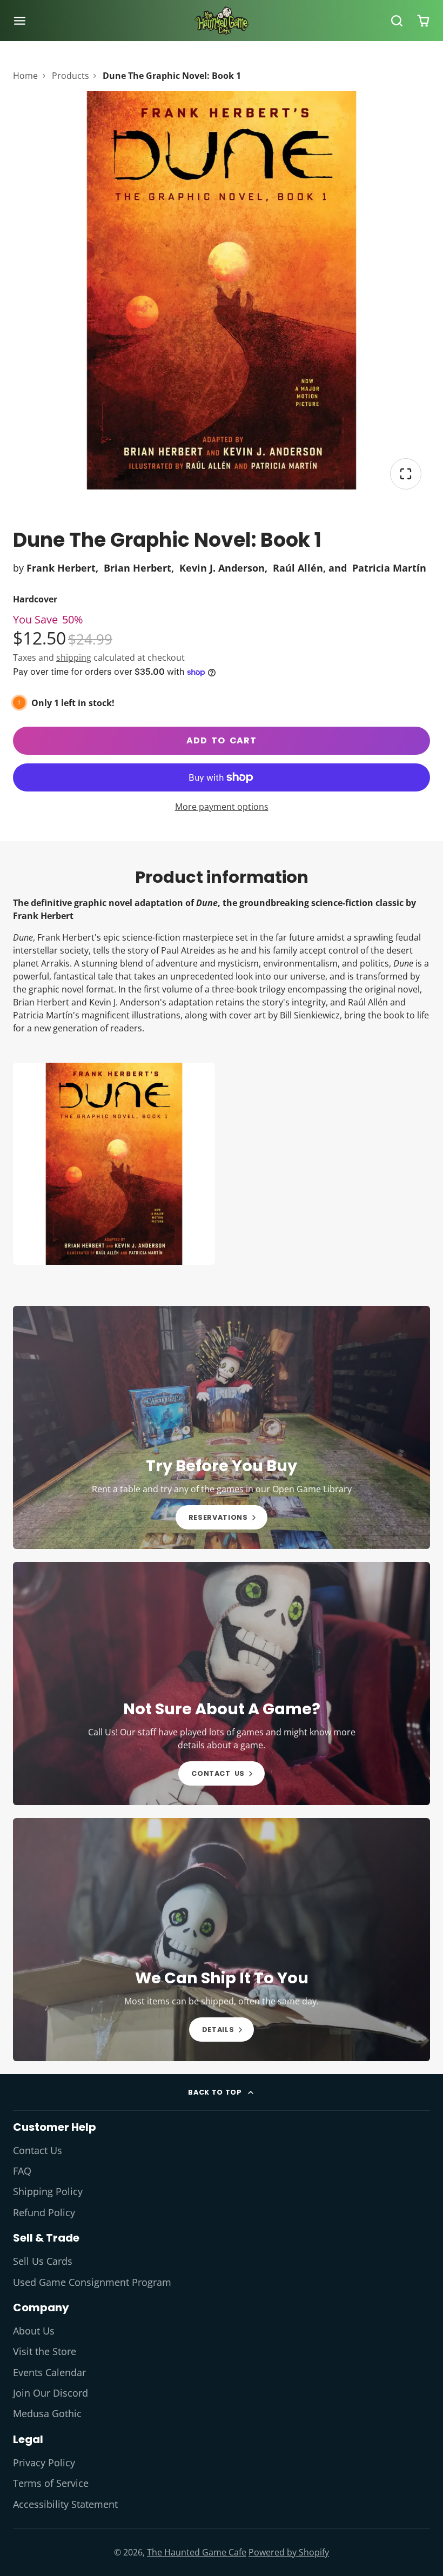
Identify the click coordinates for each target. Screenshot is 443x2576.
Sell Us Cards (43, 2261)
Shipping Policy (48, 2191)
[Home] (222, 21)
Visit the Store (45, 2351)
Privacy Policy (44, 2463)
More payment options (222, 807)
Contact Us (38, 2150)
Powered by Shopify (289, 2552)
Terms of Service (51, 2483)
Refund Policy (44, 2212)
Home (25, 76)
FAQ (22, 2171)
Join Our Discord (51, 2393)
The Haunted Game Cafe (197, 2552)
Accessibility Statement (65, 2504)
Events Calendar (49, 2372)
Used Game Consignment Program (92, 2282)
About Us (34, 2331)
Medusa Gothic (47, 2413)
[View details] (222, 1427)
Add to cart (222, 740)
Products (71, 76)
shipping (74, 658)
